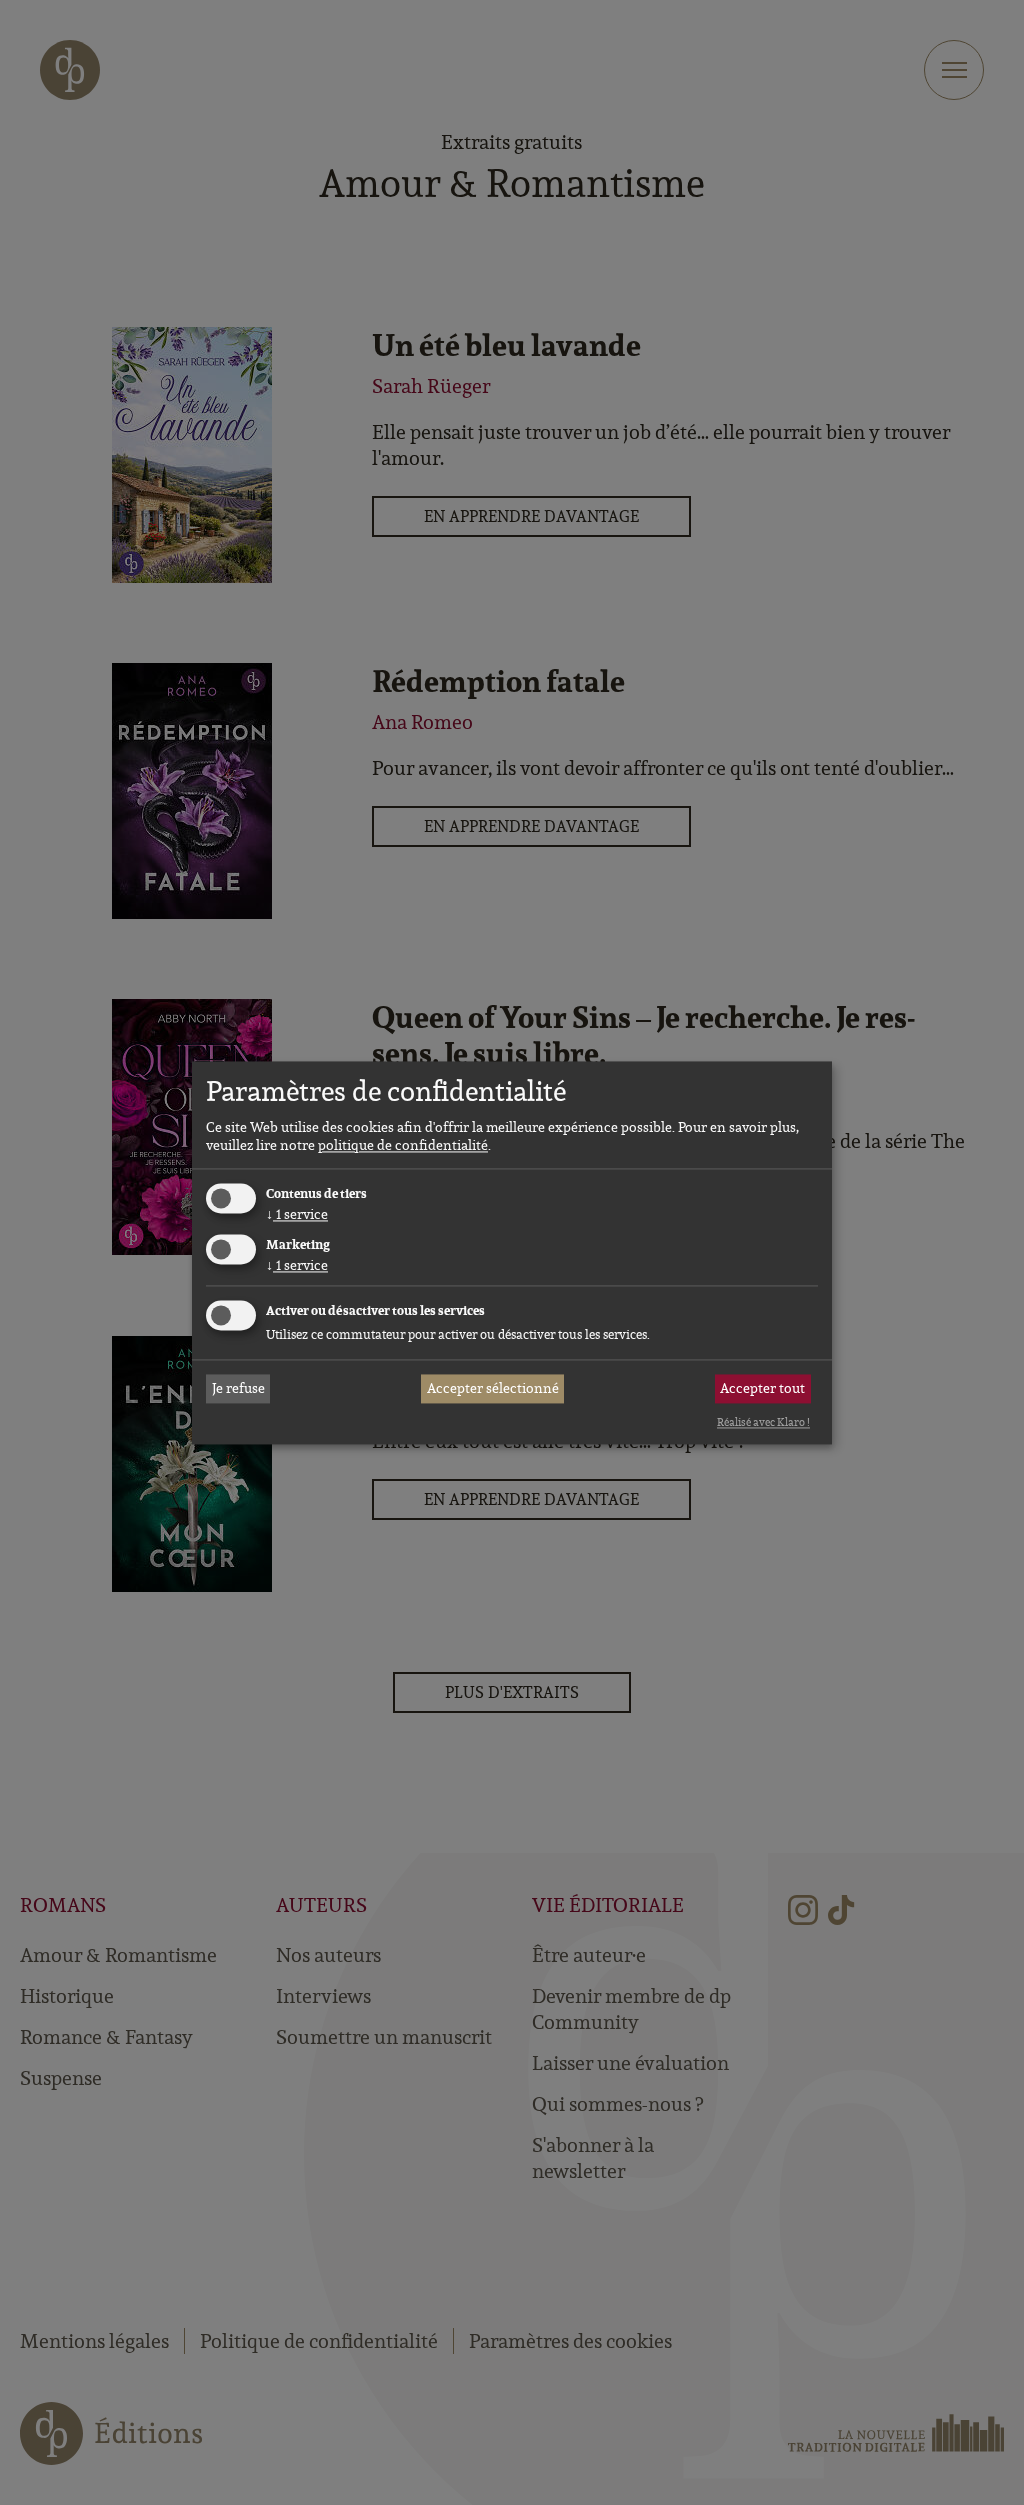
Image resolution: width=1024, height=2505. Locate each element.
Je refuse (238, 1389)
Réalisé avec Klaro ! (763, 1423)
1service (297, 1215)
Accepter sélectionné (493, 1389)
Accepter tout (762, 1389)
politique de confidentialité (403, 1146)
